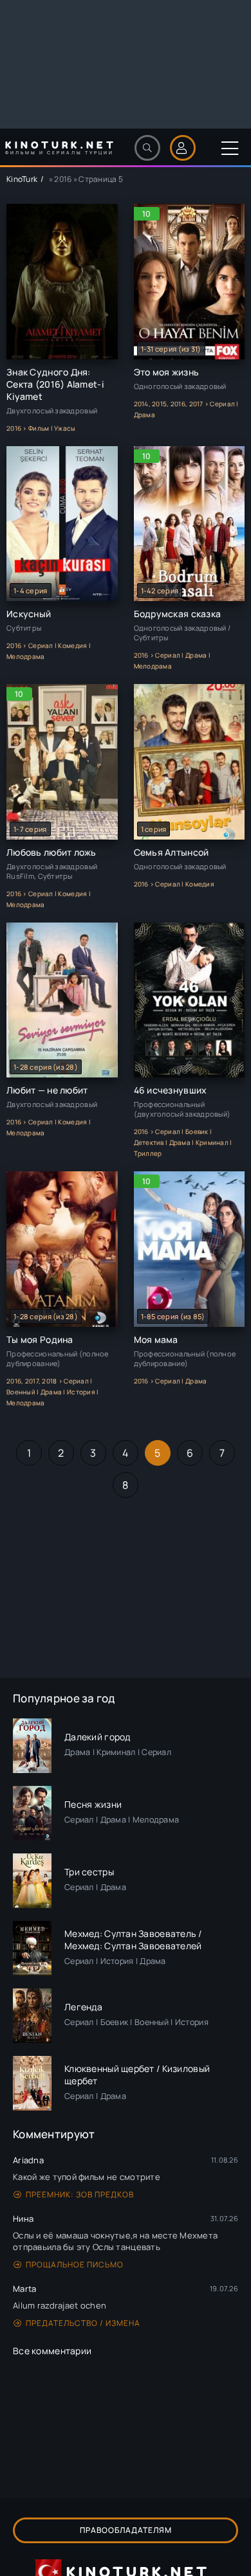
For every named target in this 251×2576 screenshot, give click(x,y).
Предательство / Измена (83, 2323)
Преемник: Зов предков (80, 2194)
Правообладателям (126, 2530)
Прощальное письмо (75, 2265)
